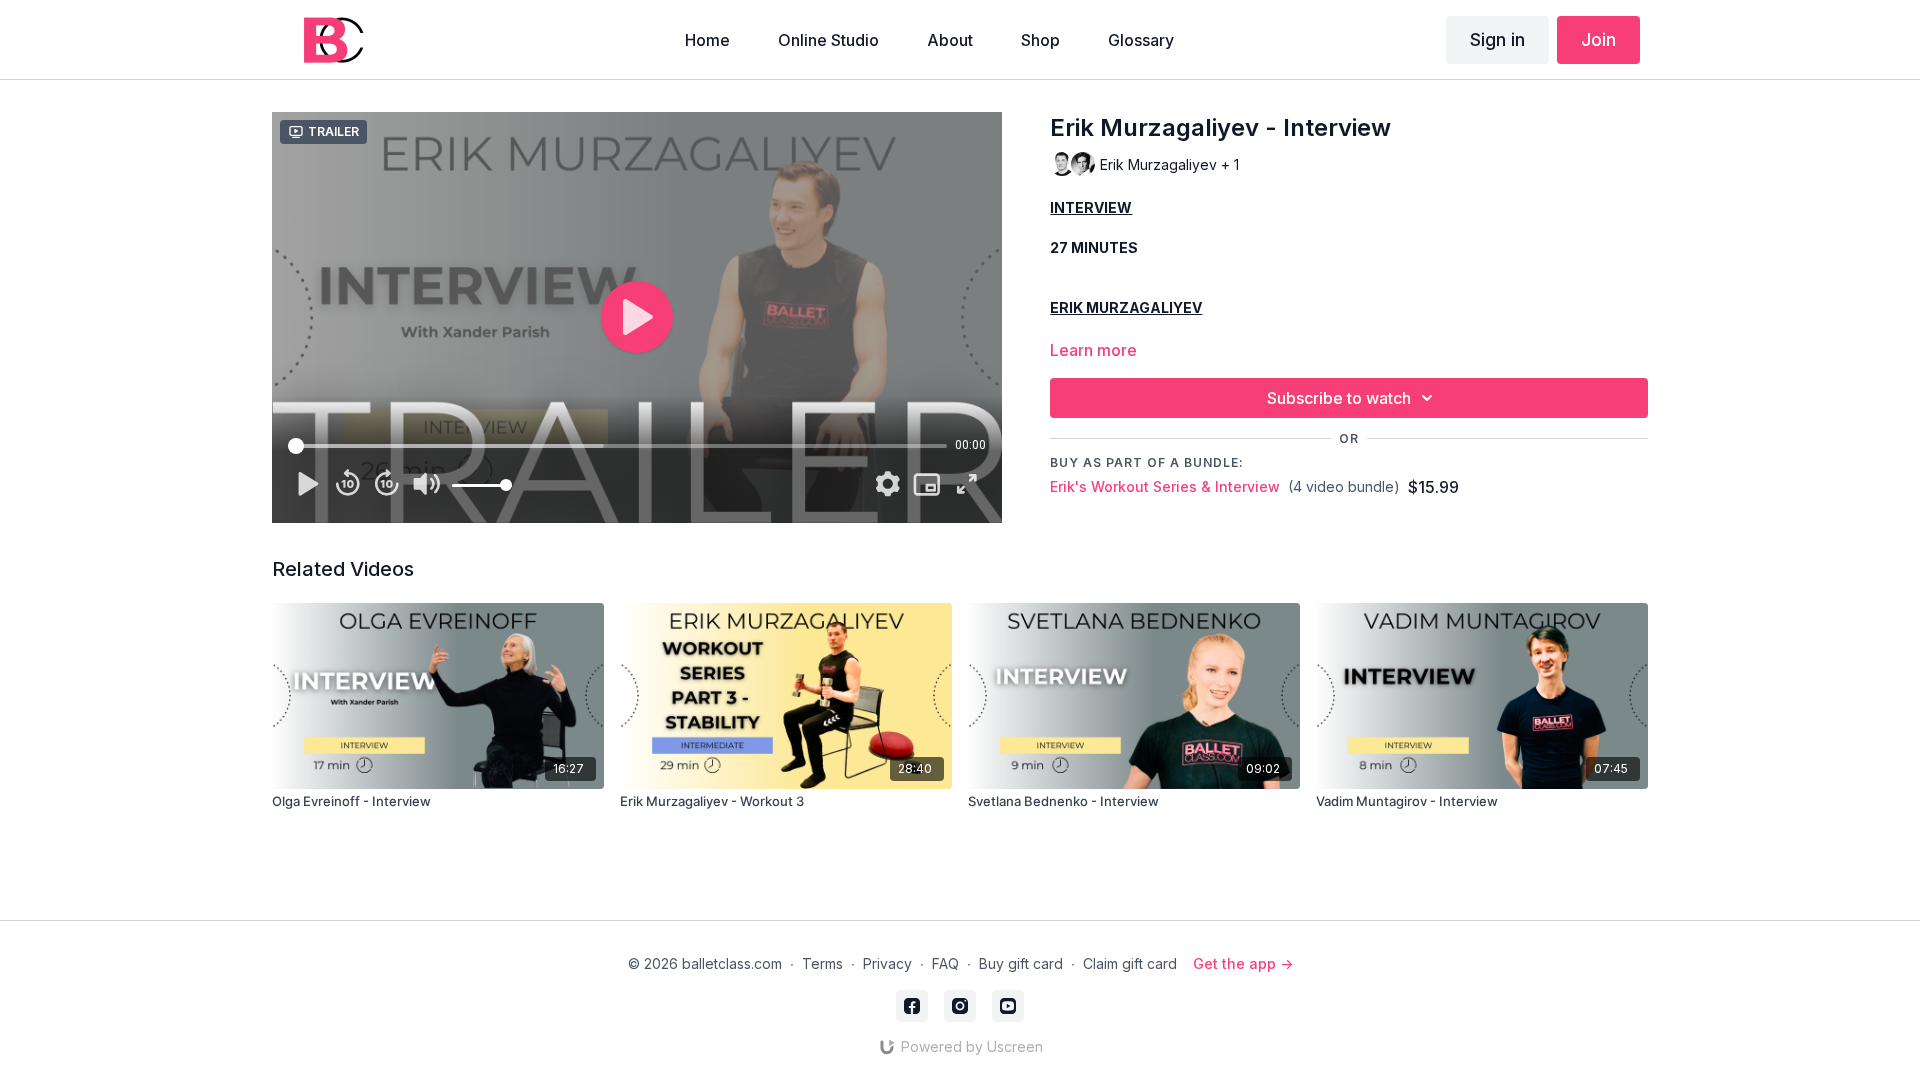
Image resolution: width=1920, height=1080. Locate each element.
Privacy (887, 963)
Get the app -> (1243, 963)
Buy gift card (1021, 963)
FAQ (945, 963)
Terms (822, 963)
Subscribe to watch (1339, 398)
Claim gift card (1130, 963)
